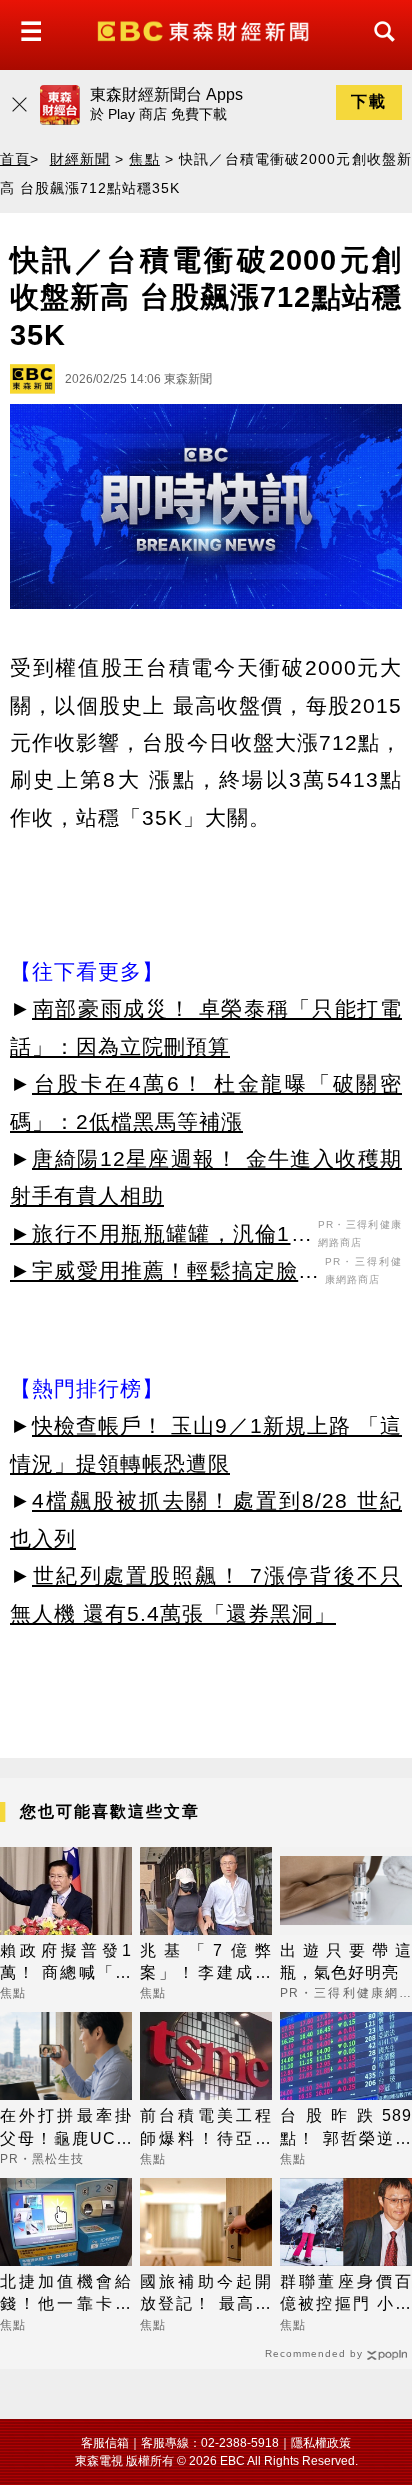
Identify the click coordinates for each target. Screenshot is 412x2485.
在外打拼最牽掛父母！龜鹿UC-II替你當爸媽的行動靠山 (66, 2128)
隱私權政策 (321, 2443)
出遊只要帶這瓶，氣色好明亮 (346, 1961)
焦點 (144, 159)
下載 (369, 101)
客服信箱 (105, 2443)
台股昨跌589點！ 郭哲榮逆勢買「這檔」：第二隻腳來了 (346, 2128)
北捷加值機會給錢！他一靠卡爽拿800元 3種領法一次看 (66, 2294)
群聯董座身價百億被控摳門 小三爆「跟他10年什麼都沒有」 (346, 2294)
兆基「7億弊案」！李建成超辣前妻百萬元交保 (206, 1963)
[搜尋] (379, 49)
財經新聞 (80, 159)
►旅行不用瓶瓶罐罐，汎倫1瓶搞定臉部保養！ (161, 1237)
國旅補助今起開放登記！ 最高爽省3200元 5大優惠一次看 (206, 2294)
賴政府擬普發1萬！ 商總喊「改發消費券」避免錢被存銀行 (66, 1963)
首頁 (15, 159)
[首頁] (205, 29)
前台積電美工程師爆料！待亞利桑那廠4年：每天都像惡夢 (206, 2128)
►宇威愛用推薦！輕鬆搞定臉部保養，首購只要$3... (165, 1274)
